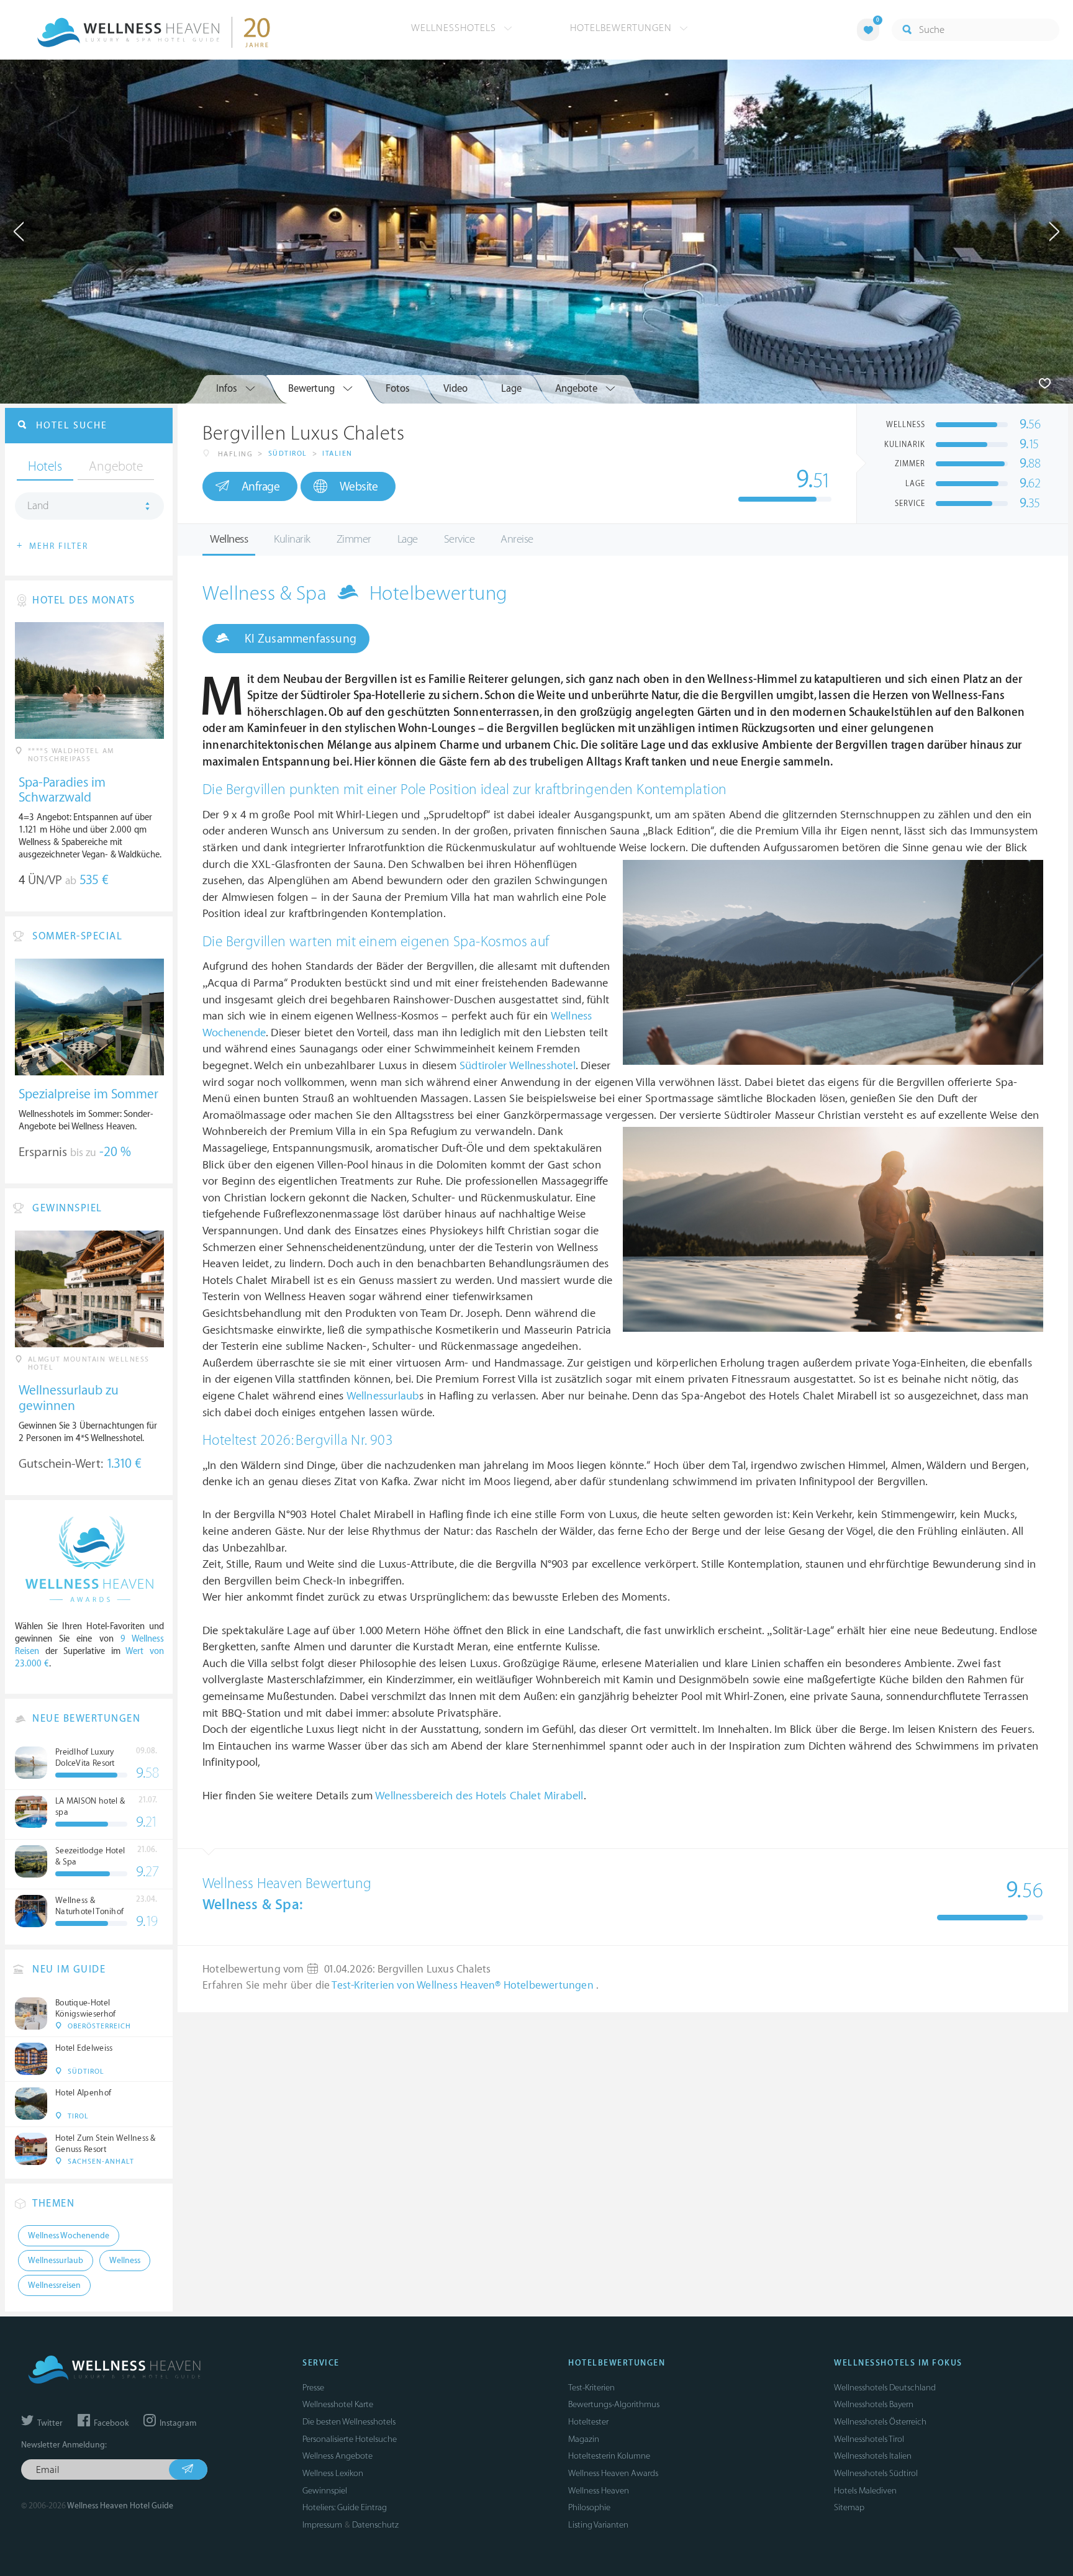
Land (38, 506)
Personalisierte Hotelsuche (350, 2439)
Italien (337, 454)
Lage (408, 539)
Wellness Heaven (599, 2491)
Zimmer (354, 539)
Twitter (49, 2423)
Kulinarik (292, 539)
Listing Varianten (598, 2525)
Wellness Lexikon (333, 2473)
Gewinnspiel (325, 2491)
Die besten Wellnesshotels (349, 2422)
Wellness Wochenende (69, 2236)
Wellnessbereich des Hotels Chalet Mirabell (479, 1796)
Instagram (177, 2423)
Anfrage (261, 487)
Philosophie (589, 2507)
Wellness (229, 539)
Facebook (110, 2423)
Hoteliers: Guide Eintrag (345, 2507)
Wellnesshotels (455, 28)
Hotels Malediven (865, 2491)
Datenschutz (375, 2525)
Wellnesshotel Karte (338, 2404)
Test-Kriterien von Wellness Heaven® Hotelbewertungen (464, 1986)
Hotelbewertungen (623, 28)
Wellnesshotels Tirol (869, 2439)
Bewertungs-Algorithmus (614, 2404)
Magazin (584, 2439)
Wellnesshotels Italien (873, 2456)
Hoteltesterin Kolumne (609, 2456)
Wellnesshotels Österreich (880, 2422)
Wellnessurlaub (383, 1396)
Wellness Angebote (337, 2456)
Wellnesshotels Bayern (874, 2404)
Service (460, 539)
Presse (313, 2388)
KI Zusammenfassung (299, 639)
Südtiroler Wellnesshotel (518, 1066)
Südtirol (288, 454)
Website (359, 487)
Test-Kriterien (591, 2388)
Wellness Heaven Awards (613, 2473)
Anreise (517, 539)
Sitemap (849, 2507)
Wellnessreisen (54, 2285)
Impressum (322, 2525)
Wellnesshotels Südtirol (876, 2473)
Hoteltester (588, 2422)
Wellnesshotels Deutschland (885, 2388)
